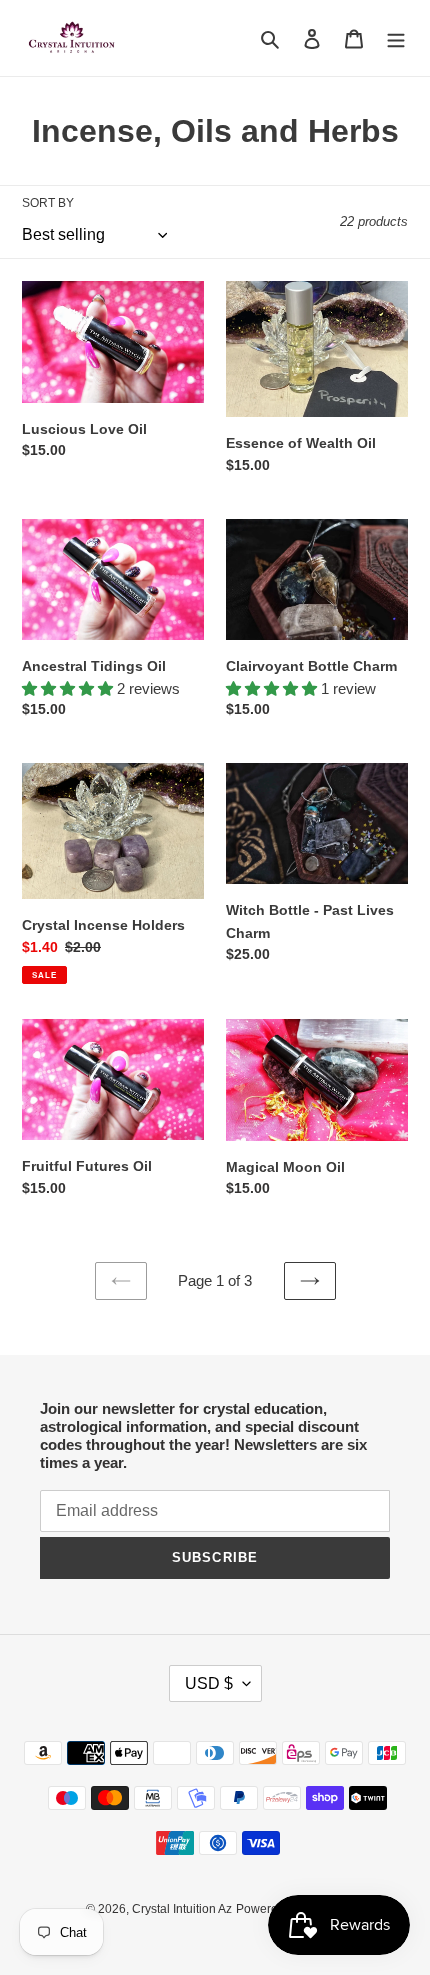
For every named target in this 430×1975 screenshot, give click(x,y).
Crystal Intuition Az (182, 1909)
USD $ (209, 1683)
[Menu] (396, 38)
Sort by (48, 203)
